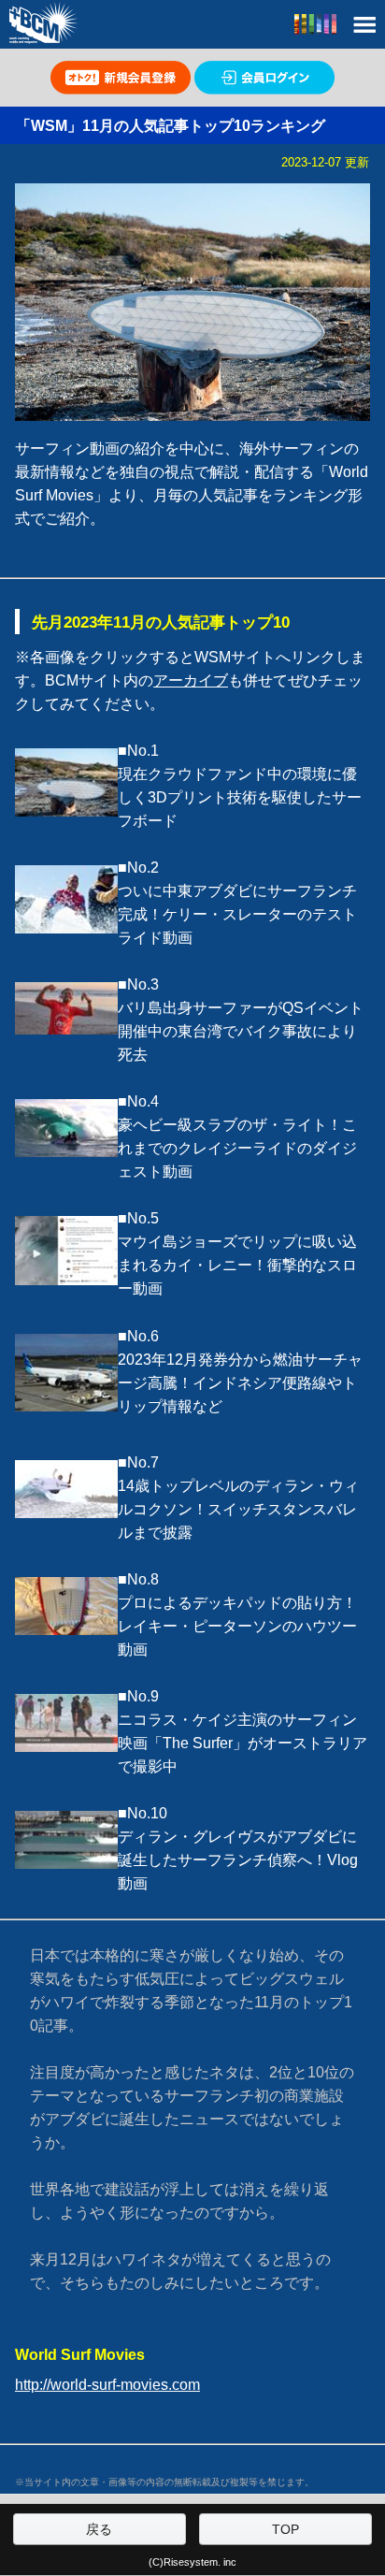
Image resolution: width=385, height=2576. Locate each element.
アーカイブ (191, 680)
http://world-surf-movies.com (107, 2385)
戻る (99, 2529)
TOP (285, 2529)
